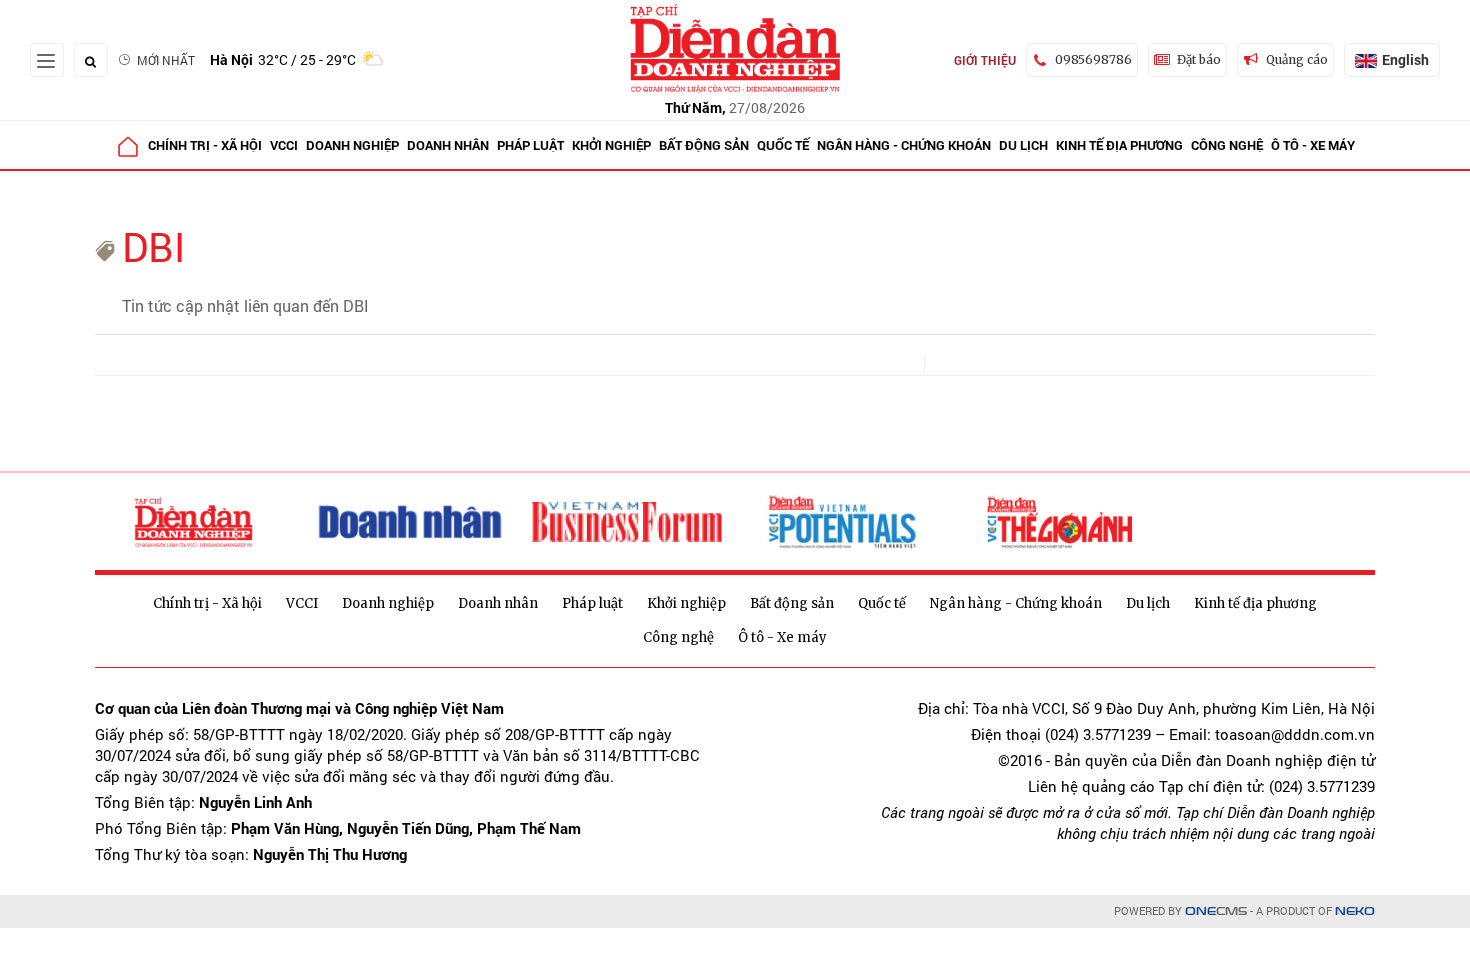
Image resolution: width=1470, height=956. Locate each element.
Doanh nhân (448, 145)
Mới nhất (166, 60)
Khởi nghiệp (611, 145)
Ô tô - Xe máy (1313, 145)
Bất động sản (704, 145)
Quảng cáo (1297, 59)
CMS (1216, 911)
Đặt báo (1199, 59)
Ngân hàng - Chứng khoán (904, 145)
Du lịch (1023, 145)
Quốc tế (783, 145)
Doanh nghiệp (352, 145)
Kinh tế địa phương (1119, 145)
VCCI (284, 145)
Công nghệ (1227, 145)
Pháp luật (530, 145)
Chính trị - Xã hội (205, 145)
